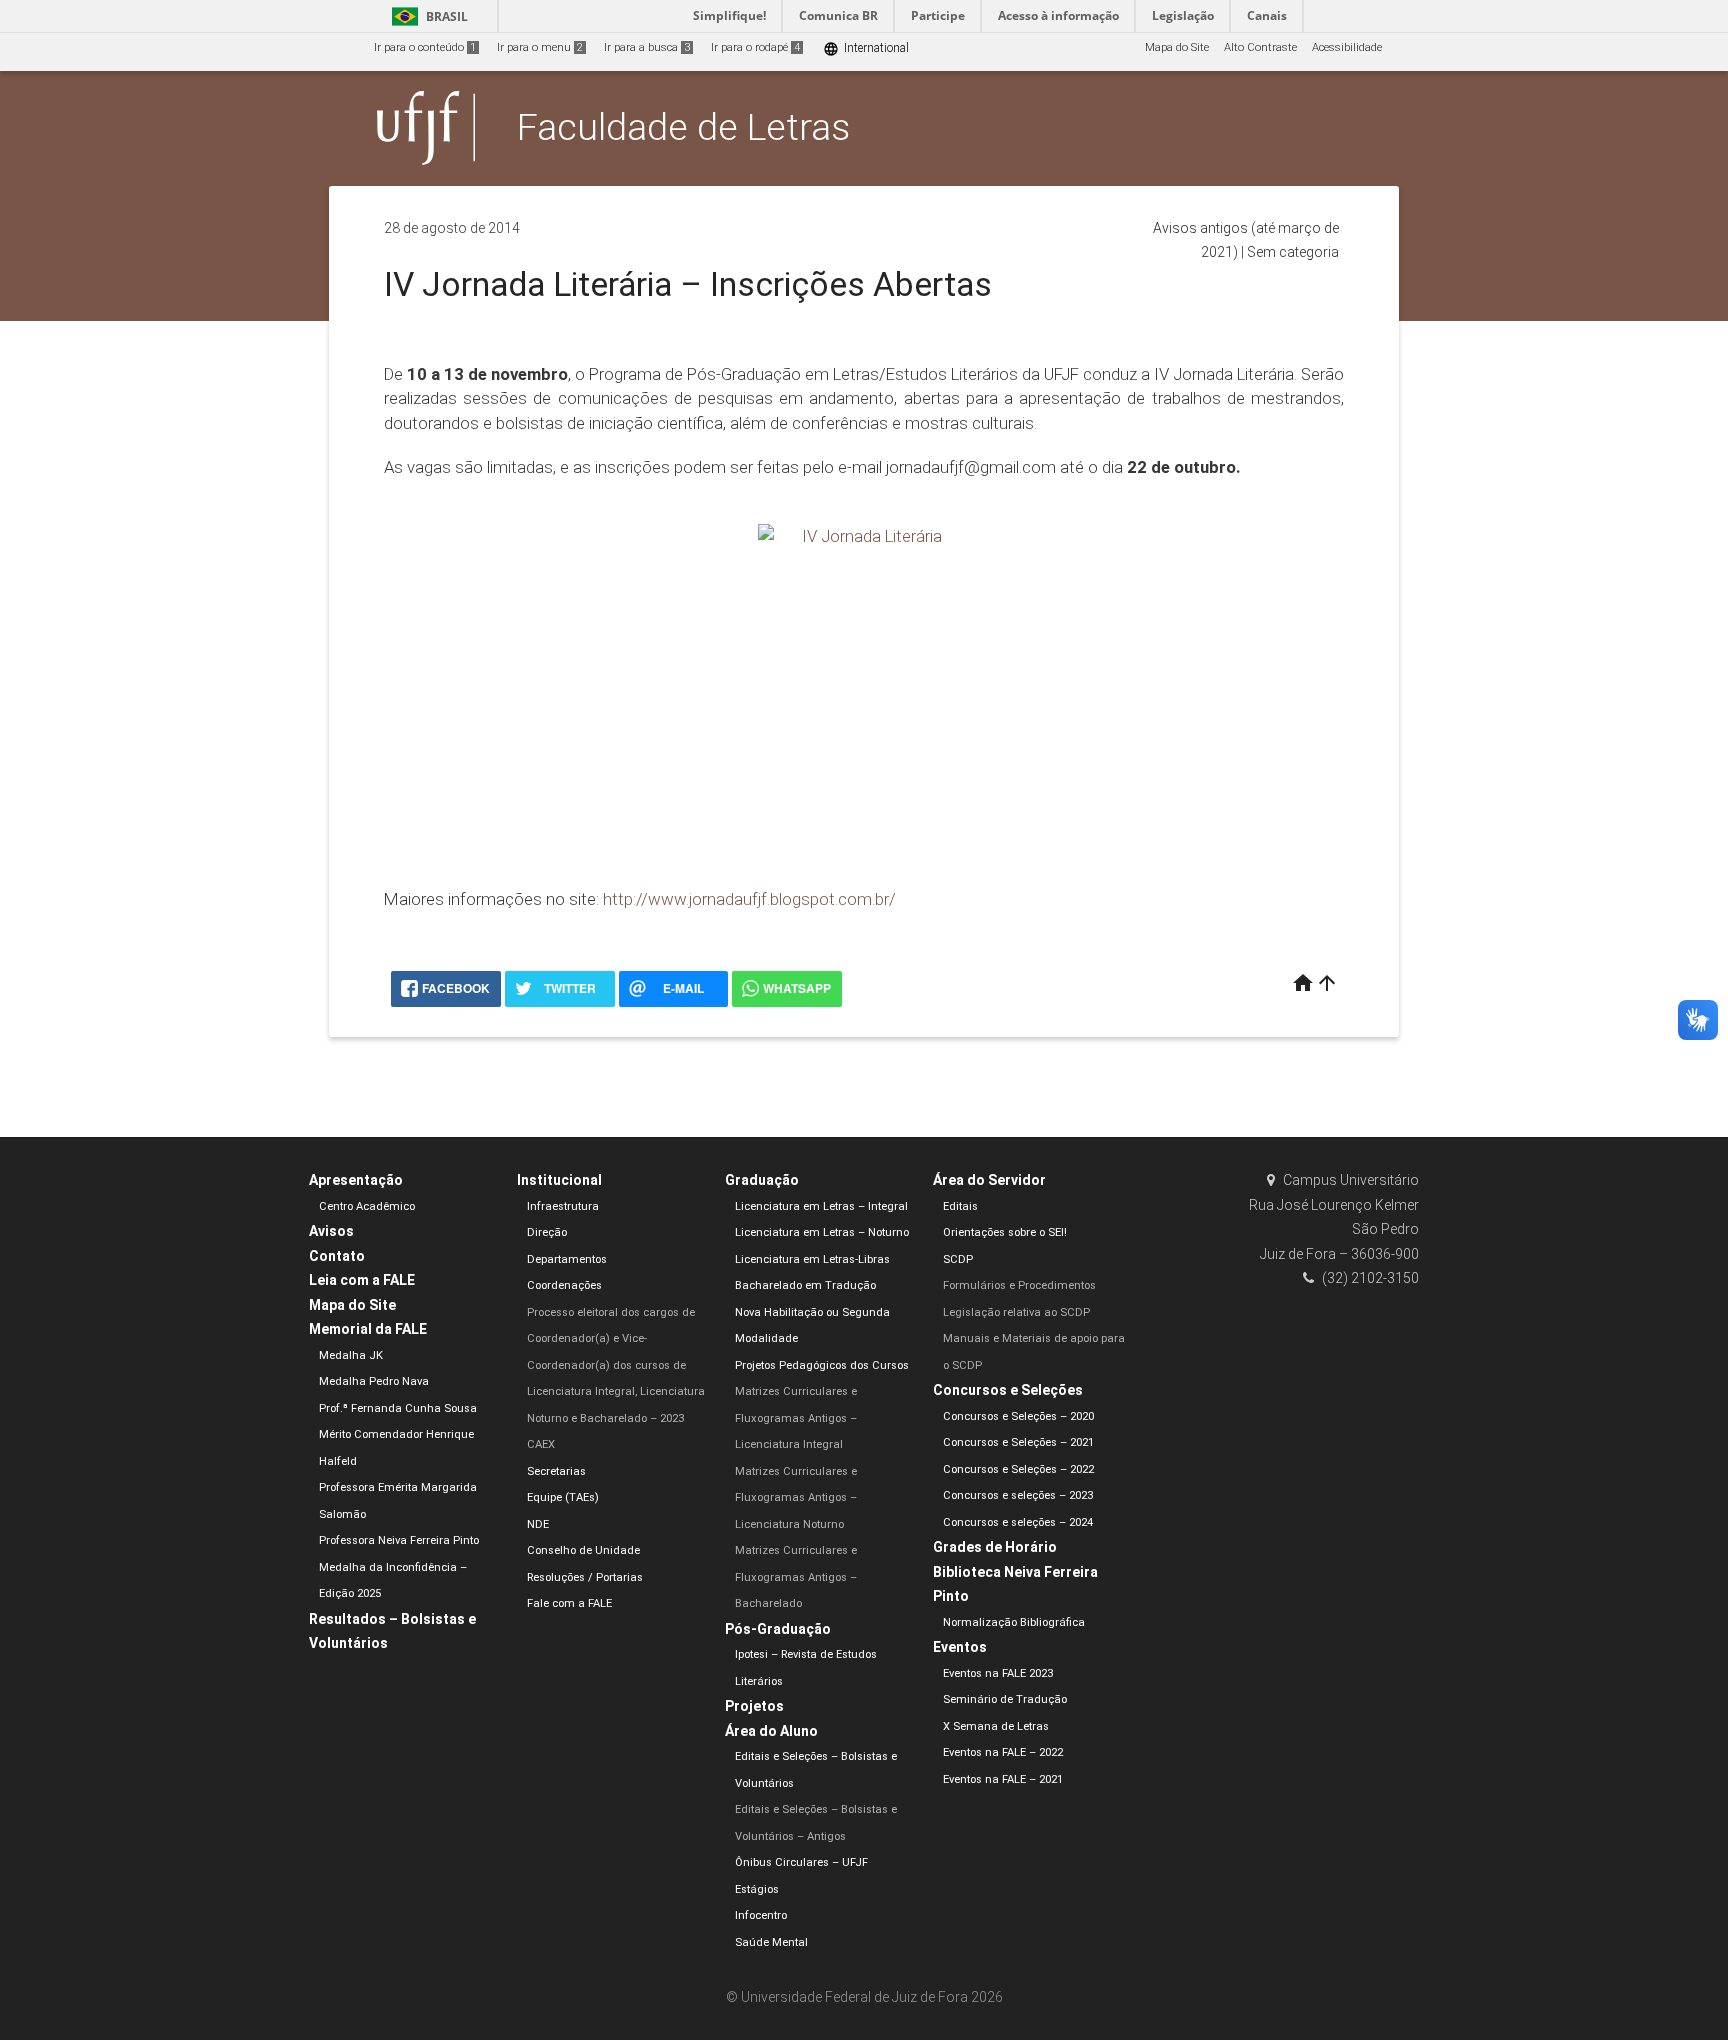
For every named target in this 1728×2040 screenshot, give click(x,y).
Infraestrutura (563, 1206)
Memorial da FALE (368, 1329)
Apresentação (356, 1180)
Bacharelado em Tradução (805, 1285)
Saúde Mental (771, 1942)
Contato (337, 1256)
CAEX (541, 1444)
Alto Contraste (1260, 47)
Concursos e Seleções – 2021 (1018, 1442)
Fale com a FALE (569, 1603)
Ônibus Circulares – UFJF (801, 1862)
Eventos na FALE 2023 (998, 1673)
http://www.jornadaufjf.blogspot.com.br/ (749, 899)
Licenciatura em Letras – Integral (821, 1206)
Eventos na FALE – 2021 (1003, 1779)
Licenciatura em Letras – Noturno (822, 1232)
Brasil (426, 16)
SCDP (958, 1259)
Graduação (762, 1180)
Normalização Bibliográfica (1014, 1622)
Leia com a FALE (362, 1280)
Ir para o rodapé (755, 47)
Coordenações (564, 1285)
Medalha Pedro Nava (374, 1381)
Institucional (559, 1180)
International (866, 48)
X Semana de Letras (996, 1726)
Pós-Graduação (778, 1629)
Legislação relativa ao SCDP (1016, 1312)
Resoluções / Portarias (585, 1577)
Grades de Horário (995, 1547)
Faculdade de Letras (683, 127)
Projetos (754, 1706)
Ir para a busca (647, 47)
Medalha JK (351, 1355)
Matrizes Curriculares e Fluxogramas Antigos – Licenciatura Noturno (796, 1498)
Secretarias (556, 1471)
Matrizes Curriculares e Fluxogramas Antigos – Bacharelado (796, 1577)
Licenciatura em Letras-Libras (812, 1259)
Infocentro (761, 1915)
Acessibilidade (1347, 47)
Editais (960, 1206)
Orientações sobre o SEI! (1005, 1232)
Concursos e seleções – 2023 (1018, 1495)
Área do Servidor (989, 1180)
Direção (547, 1232)
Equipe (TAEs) (563, 1497)
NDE (538, 1524)
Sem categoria (1293, 252)
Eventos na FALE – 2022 (1003, 1752)
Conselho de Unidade (583, 1550)
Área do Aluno (771, 1731)
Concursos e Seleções (1008, 1390)
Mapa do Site (1177, 47)
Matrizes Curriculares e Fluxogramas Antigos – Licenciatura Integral (796, 1418)
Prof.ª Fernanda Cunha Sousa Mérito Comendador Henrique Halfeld (398, 1435)
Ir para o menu (540, 47)
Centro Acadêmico (367, 1206)
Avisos (331, 1231)
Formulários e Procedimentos (1019, 1285)
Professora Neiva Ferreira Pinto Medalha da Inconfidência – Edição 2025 (399, 1567)
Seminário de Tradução (1005, 1699)
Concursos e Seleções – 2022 (1018, 1469)
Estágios (757, 1889)
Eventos (960, 1647)
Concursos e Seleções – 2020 (1018, 1416)
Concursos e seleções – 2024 (1018, 1522)
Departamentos (567, 1259)
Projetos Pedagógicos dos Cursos (822, 1365)
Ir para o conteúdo (425, 47)
